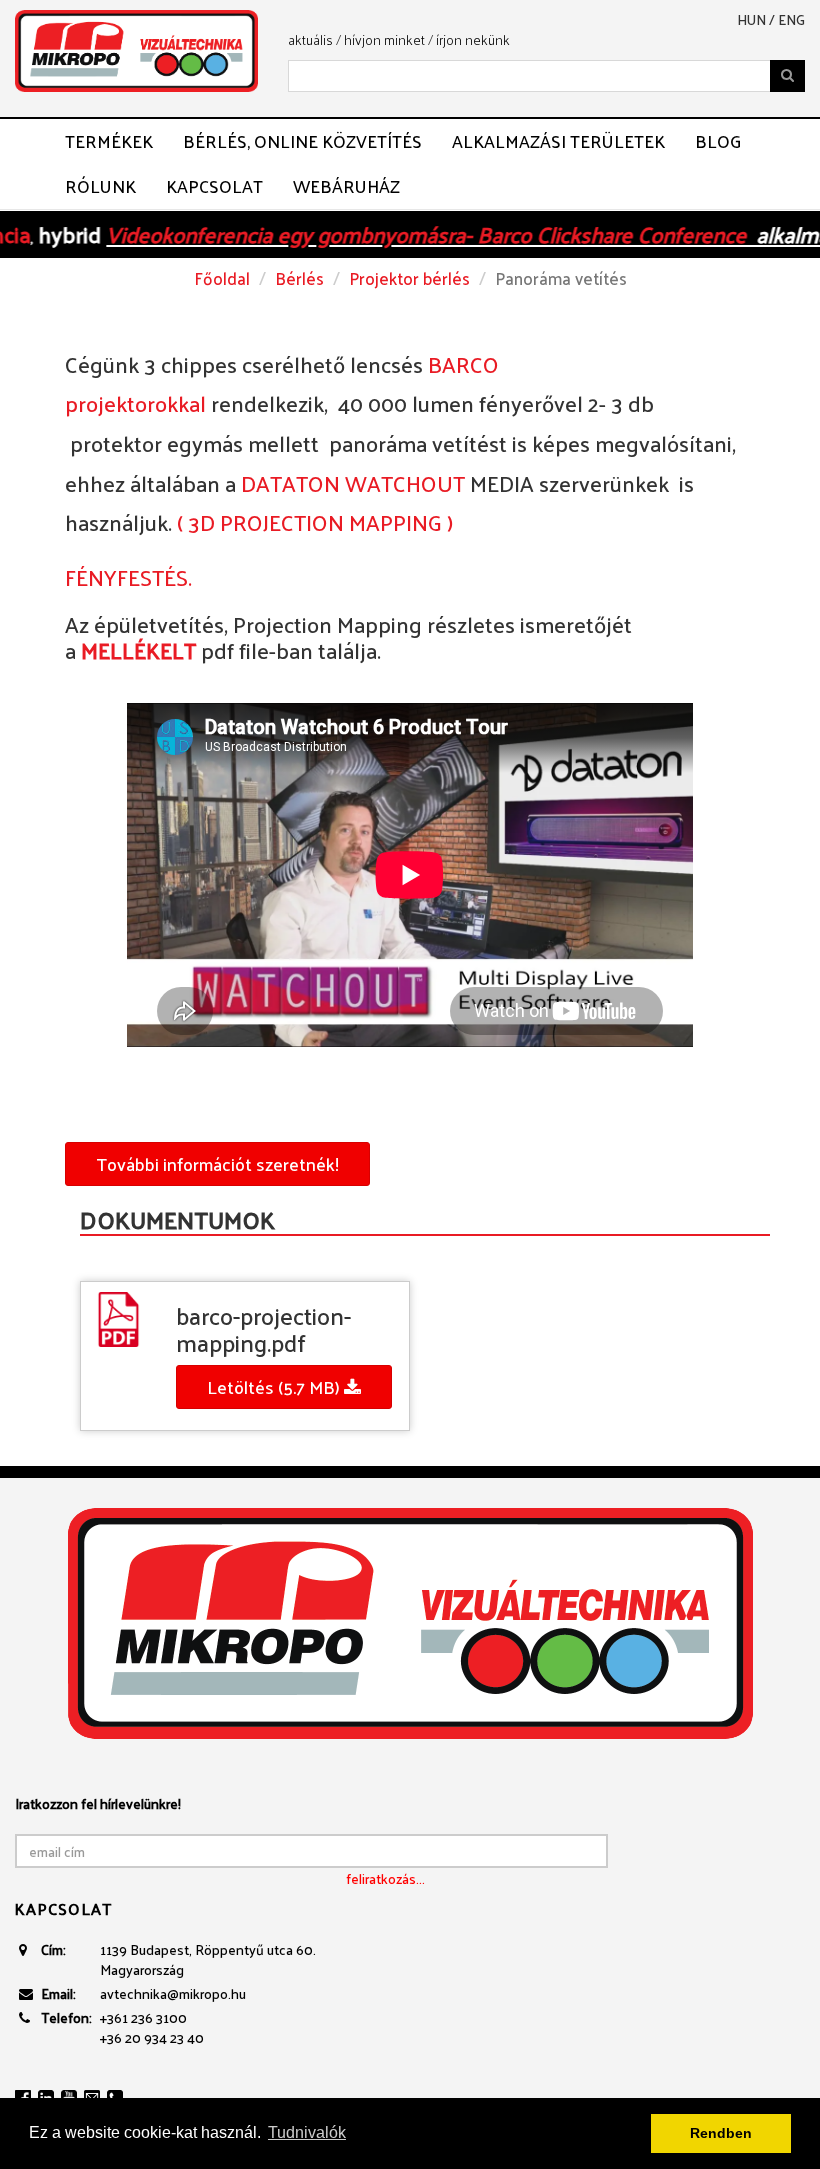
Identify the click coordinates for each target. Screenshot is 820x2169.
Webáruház (346, 186)
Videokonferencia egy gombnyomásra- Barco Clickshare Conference (377, 234)
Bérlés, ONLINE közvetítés (302, 141)
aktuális (310, 39)
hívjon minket (384, 39)
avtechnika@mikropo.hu (173, 1993)
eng (791, 20)
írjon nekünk (473, 39)
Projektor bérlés (409, 278)
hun (751, 20)
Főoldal (222, 278)
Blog (718, 141)
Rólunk (100, 186)
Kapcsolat (214, 186)
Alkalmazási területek (558, 141)
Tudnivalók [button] (307, 2132)
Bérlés (299, 278)
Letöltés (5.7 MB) (275, 1386)
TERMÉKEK (109, 141)
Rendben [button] (721, 2133)
